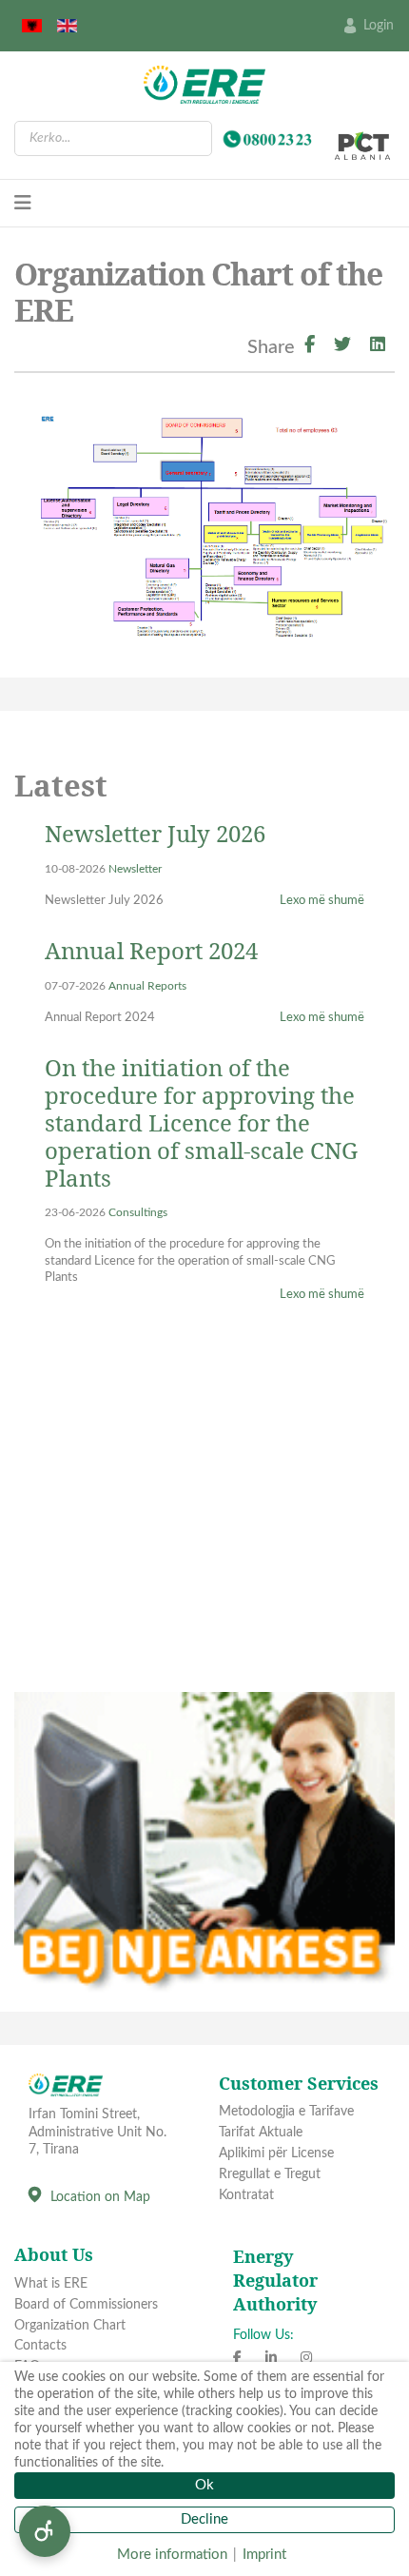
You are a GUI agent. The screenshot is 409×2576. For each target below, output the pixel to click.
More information (172, 2555)
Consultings (138, 1213)
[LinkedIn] (378, 347)
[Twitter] (342, 347)
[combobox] (113, 138)
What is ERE (51, 2284)
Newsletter (135, 869)
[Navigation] (23, 204)
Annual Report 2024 (151, 950)
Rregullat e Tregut (270, 2174)
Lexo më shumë (322, 901)
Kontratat (246, 2195)
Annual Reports (147, 986)
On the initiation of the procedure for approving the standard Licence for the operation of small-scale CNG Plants (201, 1122)
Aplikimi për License (276, 2153)
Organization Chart (70, 2326)
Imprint (264, 2555)
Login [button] (379, 26)
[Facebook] (310, 347)
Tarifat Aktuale (261, 2133)
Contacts (40, 2346)
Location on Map (100, 2197)
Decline (204, 2519)
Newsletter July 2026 (155, 833)
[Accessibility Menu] (45, 2531)
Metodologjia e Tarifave (286, 2112)
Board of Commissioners (86, 2305)
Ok (204, 2485)
